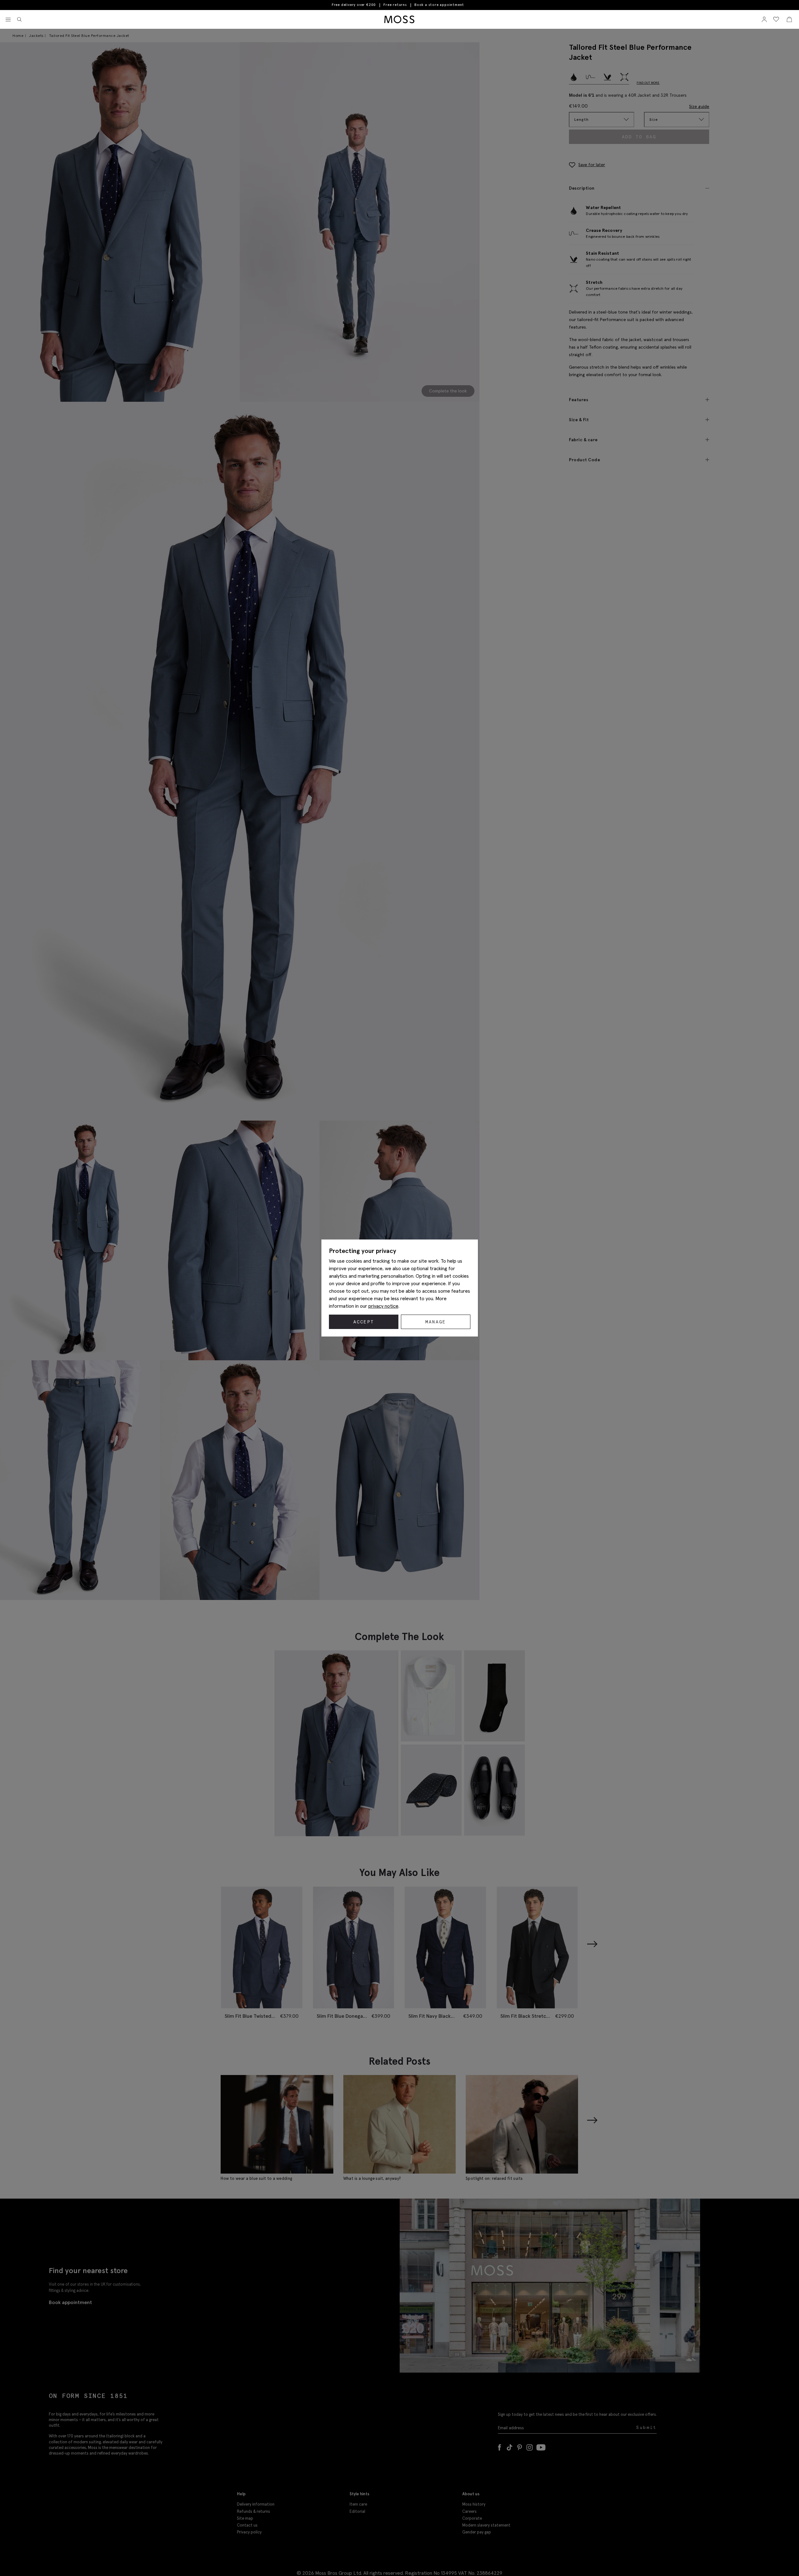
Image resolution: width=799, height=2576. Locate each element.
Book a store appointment (439, 5)
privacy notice (383, 1306)
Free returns (395, 5)
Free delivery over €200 (354, 5)
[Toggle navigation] (8, 20)
